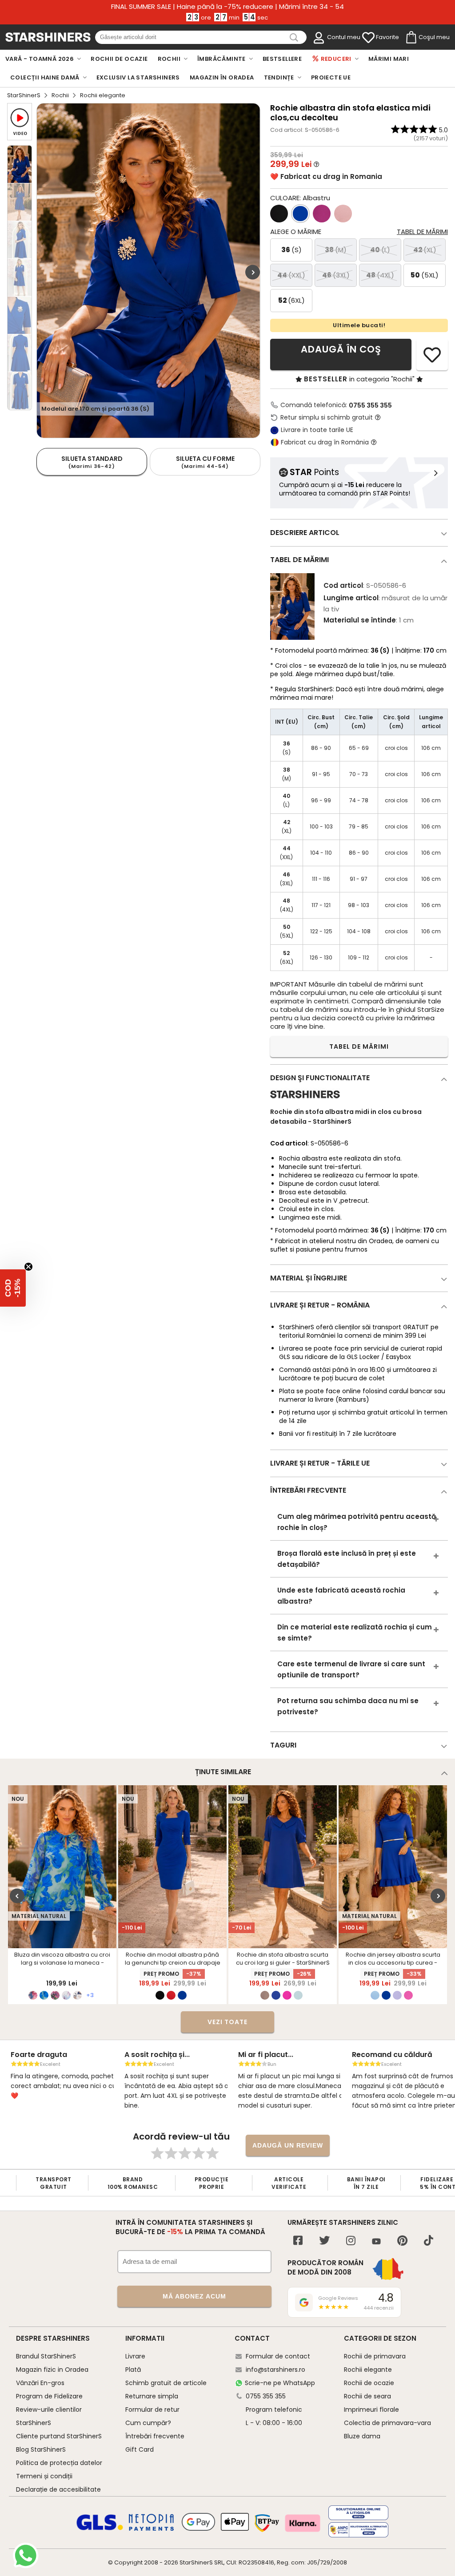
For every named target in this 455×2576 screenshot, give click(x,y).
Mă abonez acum (194, 2296)
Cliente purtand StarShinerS (59, 2436)
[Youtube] (376, 2242)
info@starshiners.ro (275, 2370)
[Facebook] (298, 2241)
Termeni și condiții (44, 2476)
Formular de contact (278, 2356)
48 (380, 275)
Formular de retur (152, 2410)
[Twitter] (324, 2241)
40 (380, 250)
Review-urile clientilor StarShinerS (49, 2416)
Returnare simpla (152, 2396)
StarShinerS (24, 95)
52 (291, 300)
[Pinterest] (402, 2241)
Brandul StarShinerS (46, 2356)
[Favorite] (368, 38)
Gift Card (140, 2449)
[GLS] (100, 2529)
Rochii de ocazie (369, 2383)
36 (291, 250)
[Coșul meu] (411, 38)
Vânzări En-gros (40, 2383)
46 (336, 275)
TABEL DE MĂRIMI (359, 1046)
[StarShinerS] (305, 1102)
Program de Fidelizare (49, 2396)
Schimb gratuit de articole (166, 2383)
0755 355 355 (370, 405)
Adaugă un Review (288, 2145)
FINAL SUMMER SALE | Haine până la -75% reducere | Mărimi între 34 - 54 (227, 7)
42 (425, 250)
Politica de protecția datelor (59, 2463)
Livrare (135, 2356)
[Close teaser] (28, 1267)
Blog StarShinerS (41, 2449)
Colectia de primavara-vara (387, 2423)
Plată (133, 2370)
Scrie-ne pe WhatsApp (280, 2383)
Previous (17, 1896)
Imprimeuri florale (371, 2410)
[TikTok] (429, 2241)
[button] (13, 1288)
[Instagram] (351, 2241)
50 (425, 275)
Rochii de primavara (375, 2356)
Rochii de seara (367, 2396)
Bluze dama (362, 2436)
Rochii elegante (368, 2370)
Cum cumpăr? (148, 2423)
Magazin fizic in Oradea (52, 2370)
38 (336, 250)
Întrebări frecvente (155, 2436)
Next (253, 272)
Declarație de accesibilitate (58, 2489)
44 (291, 275)
